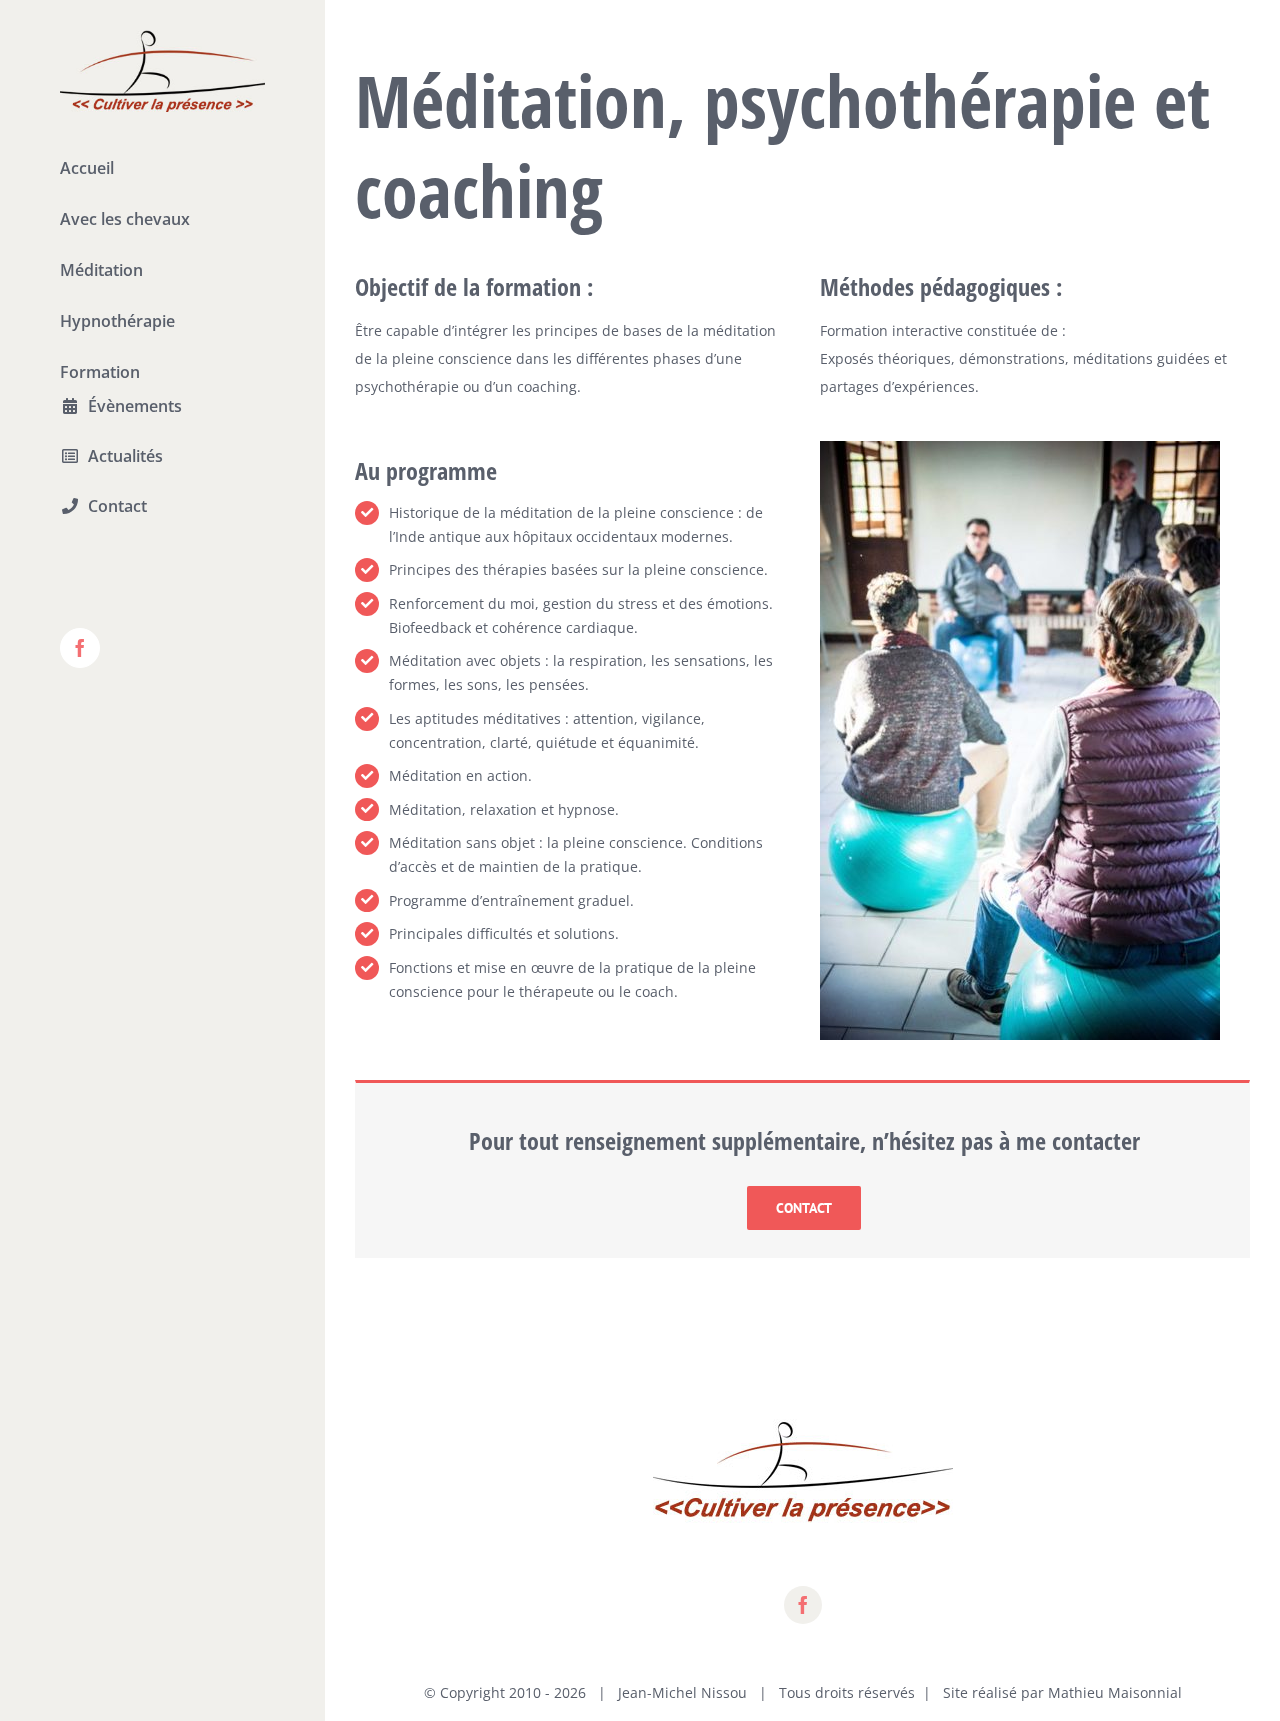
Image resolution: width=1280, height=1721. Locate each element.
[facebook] (803, 1605)
